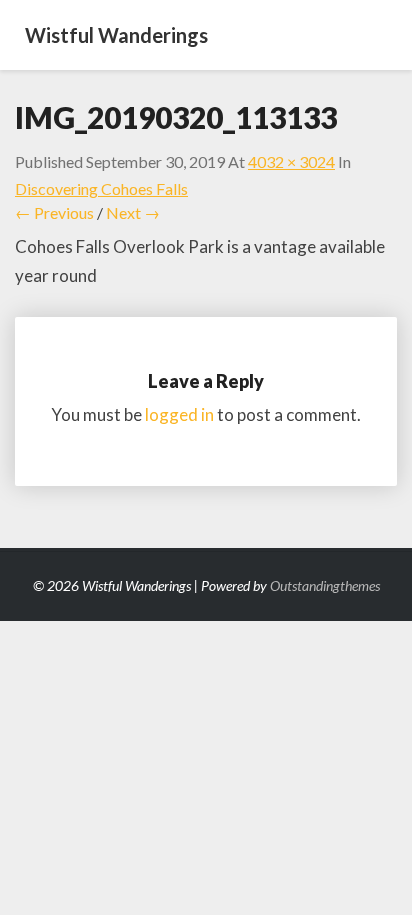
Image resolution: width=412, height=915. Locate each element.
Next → (133, 212)
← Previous (54, 212)
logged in (179, 414)
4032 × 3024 (291, 161)
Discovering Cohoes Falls (101, 188)
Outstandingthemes (325, 585)
